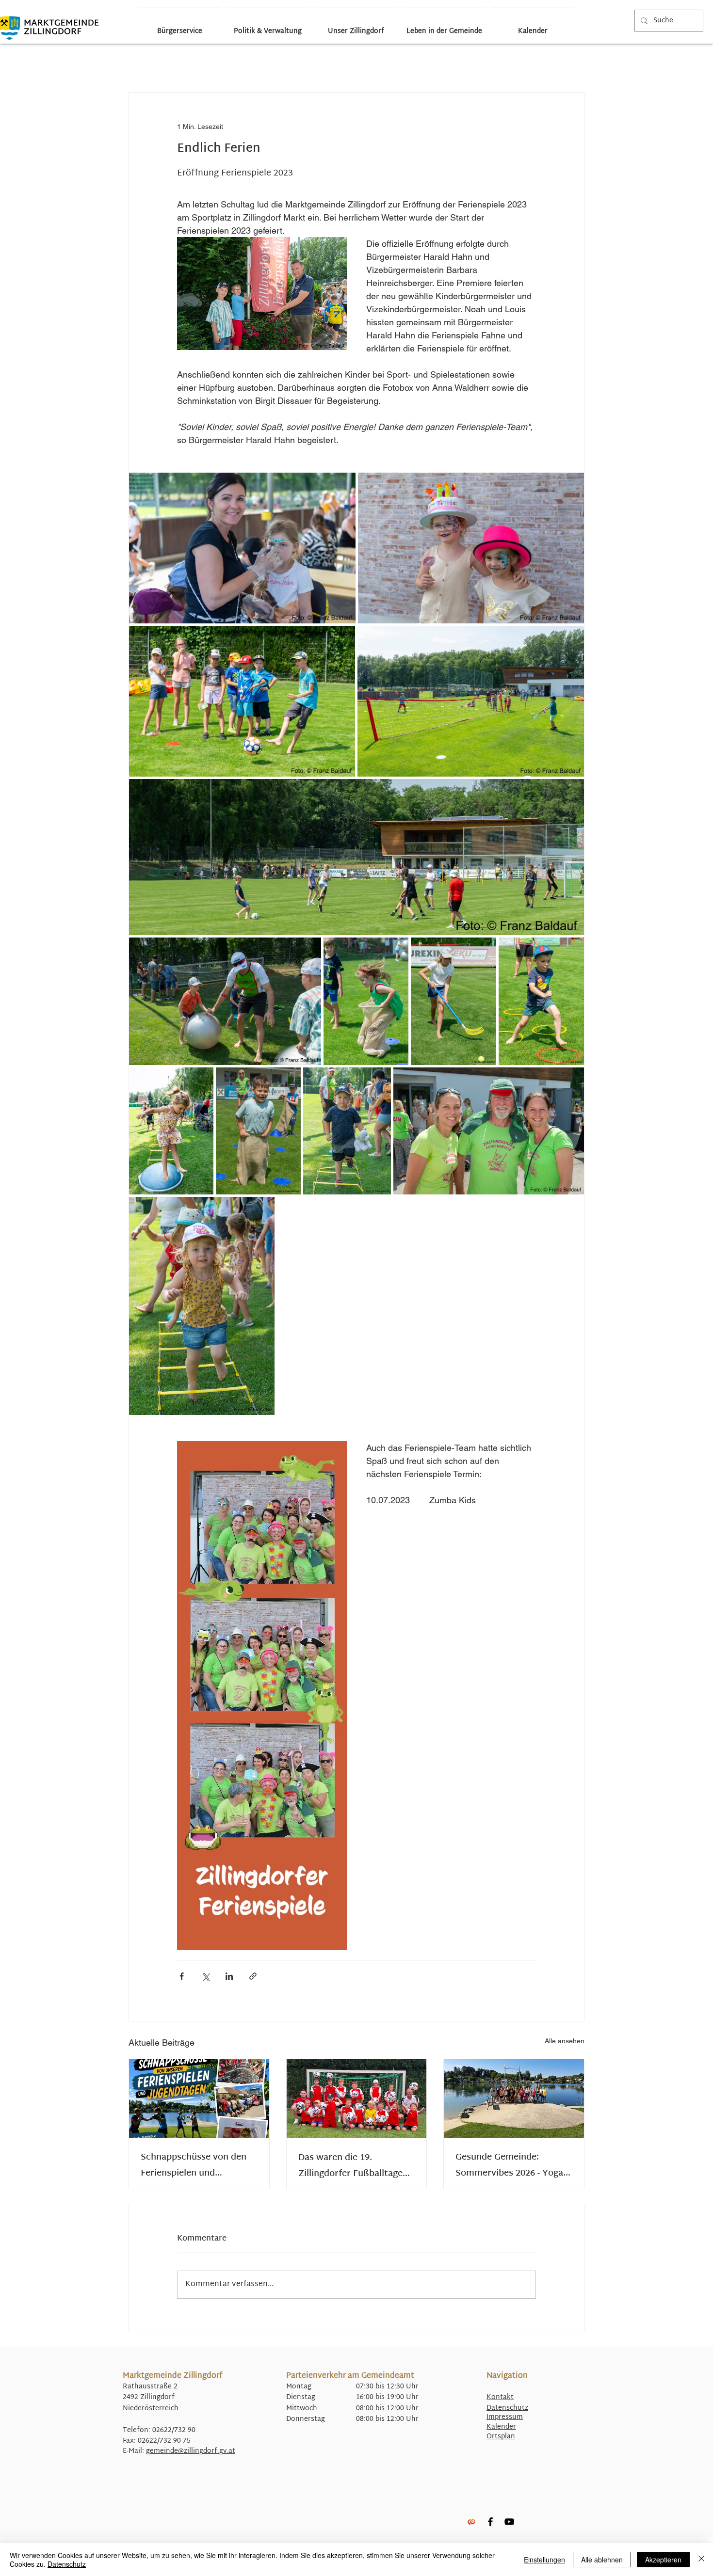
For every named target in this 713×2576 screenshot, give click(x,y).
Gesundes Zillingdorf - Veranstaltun (319, 63)
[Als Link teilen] (253, 1976)
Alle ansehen (565, 2041)
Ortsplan (501, 2437)
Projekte (411, 63)
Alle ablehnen (602, 2560)
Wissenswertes (502, 63)
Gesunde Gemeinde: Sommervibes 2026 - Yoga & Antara (514, 2165)
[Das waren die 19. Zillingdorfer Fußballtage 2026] (357, 2099)
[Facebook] (490, 2522)
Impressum (505, 2417)
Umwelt (469, 63)
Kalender (501, 2427)
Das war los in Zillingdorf (174, 63)
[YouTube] (509, 2522)
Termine (440, 63)
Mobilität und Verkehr (373, 63)
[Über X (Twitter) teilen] (205, 1976)
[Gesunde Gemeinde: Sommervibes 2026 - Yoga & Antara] (514, 2099)
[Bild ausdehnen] (242, 548)
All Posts (134, 63)
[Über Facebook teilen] (182, 1976)
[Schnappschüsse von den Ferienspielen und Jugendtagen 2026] (199, 2099)
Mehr (534, 63)
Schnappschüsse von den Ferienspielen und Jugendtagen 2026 (194, 2165)
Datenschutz (507, 2408)
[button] (572, 63)
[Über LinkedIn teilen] (229, 1976)
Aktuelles (214, 63)
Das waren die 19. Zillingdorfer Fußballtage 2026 (350, 2166)
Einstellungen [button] (544, 2560)
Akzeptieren (663, 2560)
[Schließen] (701, 2560)
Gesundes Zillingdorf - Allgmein (258, 63)
